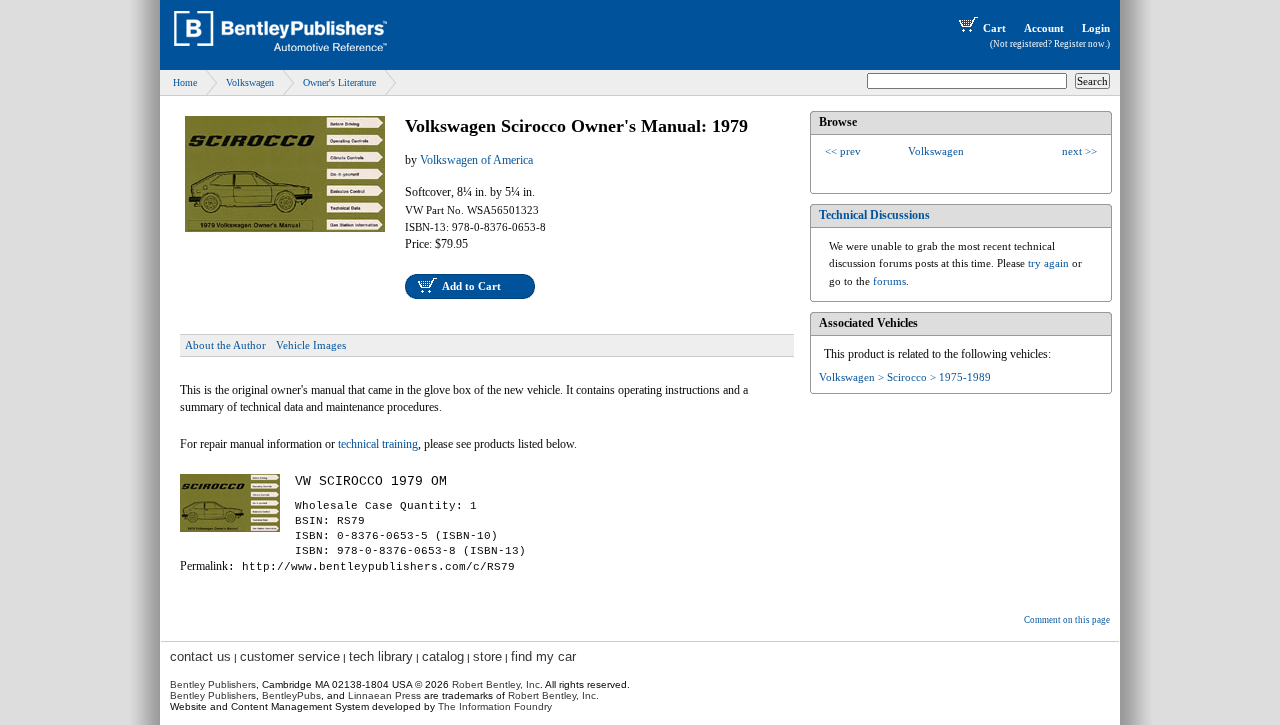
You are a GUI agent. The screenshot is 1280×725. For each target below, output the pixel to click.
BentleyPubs (291, 695)
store (487, 656)
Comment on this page (1067, 620)
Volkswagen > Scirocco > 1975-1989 (905, 377)
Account (1044, 28)
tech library (381, 656)
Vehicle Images (311, 345)
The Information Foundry (495, 706)
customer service (290, 656)
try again (1048, 263)
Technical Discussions (874, 215)
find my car (543, 656)
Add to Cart (471, 286)
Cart (994, 28)
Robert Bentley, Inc (496, 684)
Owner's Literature (339, 82)
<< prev (843, 151)
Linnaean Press (384, 695)
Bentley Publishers (213, 684)
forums (889, 281)
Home (185, 82)
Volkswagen (250, 82)
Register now (1079, 44)
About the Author (225, 345)
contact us (200, 656)
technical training (378, 444)
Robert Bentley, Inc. (553, 695)
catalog (443, 656)
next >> (1079, 151)
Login (1096, 28)
